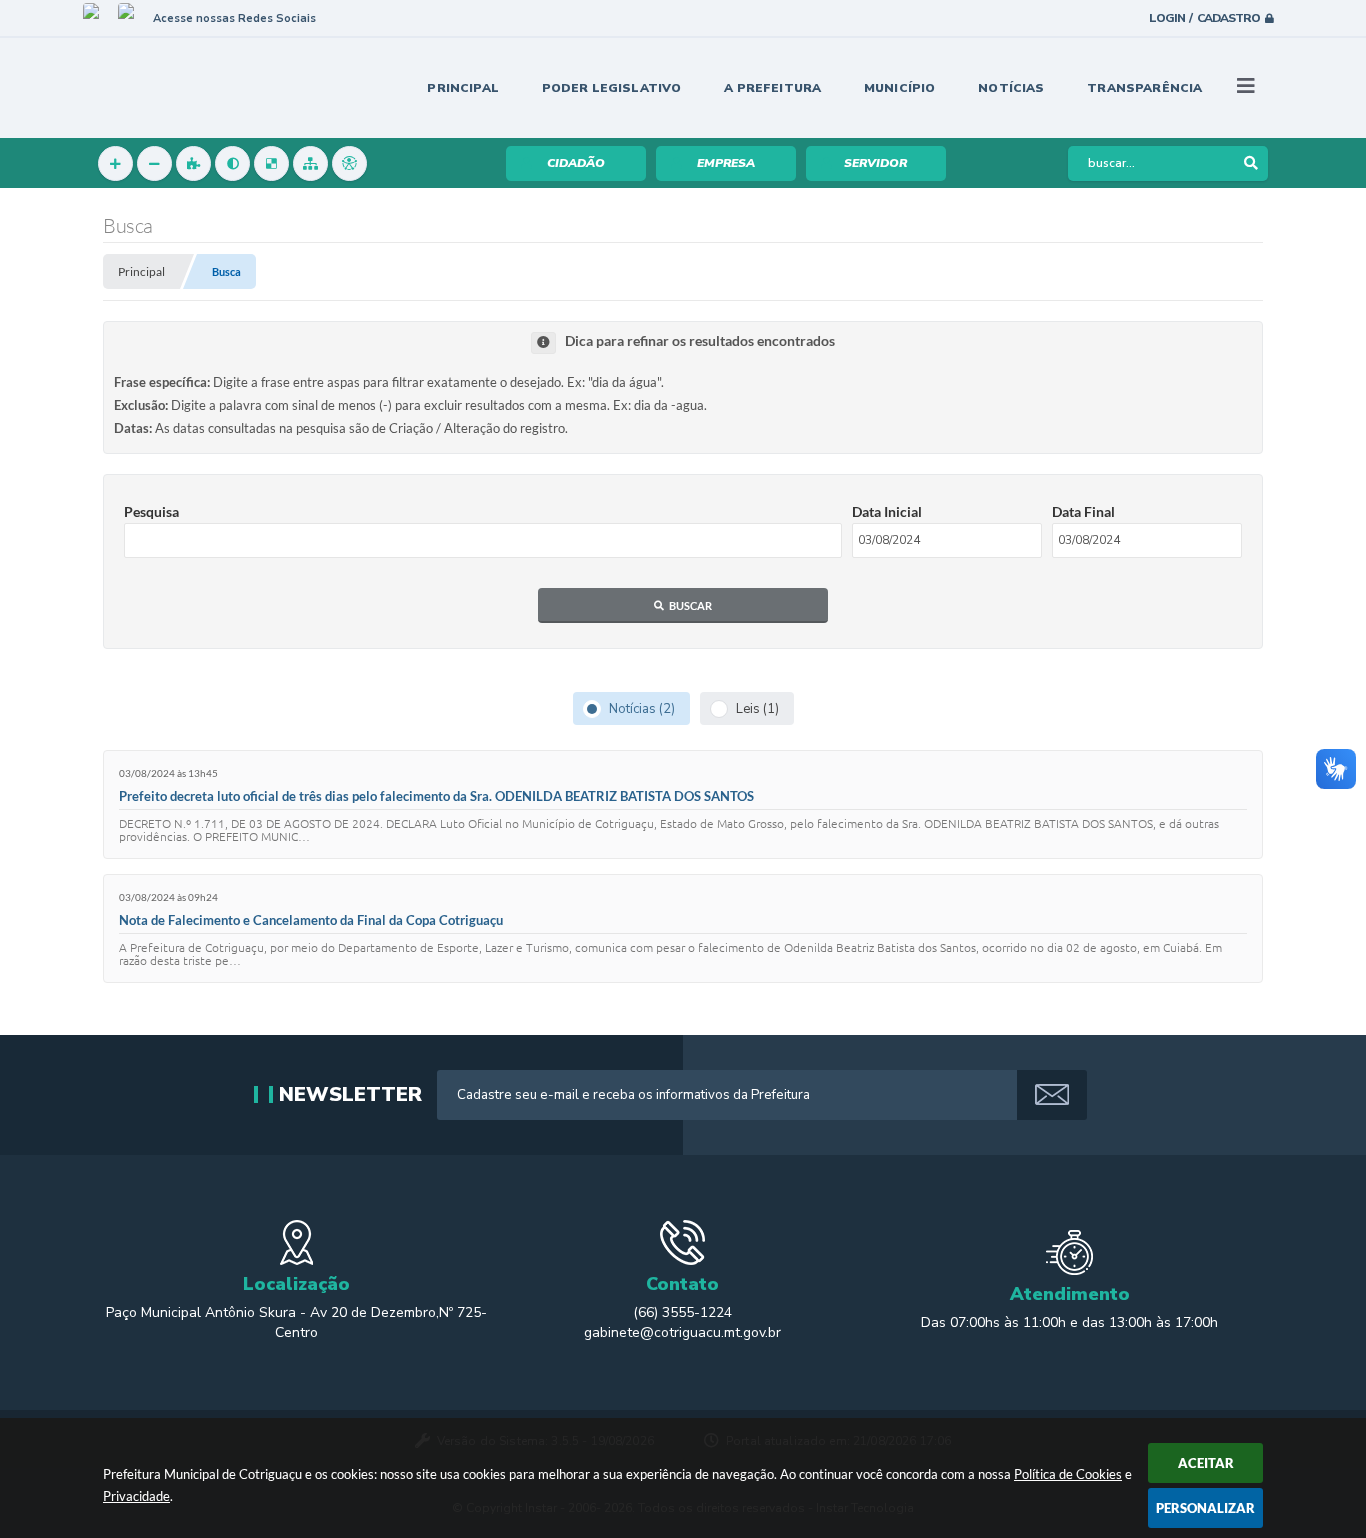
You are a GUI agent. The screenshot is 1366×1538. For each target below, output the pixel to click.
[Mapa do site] (310, 163)
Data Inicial (887, 511)
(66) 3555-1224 (682, 1312)
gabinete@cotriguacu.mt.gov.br (682, 1332)
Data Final (1083, 511)
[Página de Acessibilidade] (349, 163)
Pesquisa (151, 511)
